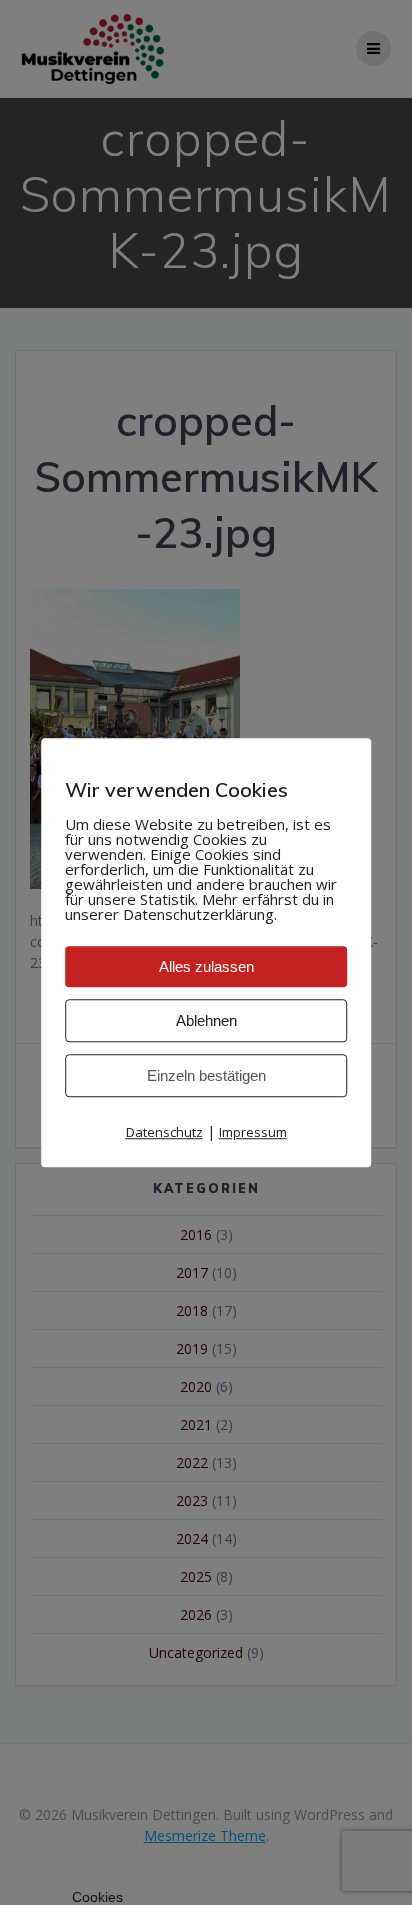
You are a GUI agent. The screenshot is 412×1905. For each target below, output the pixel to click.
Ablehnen (206, 1020)
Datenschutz (164, 1132)
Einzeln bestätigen (206, 1075)
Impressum (253, 1132)
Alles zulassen (206, 966)
